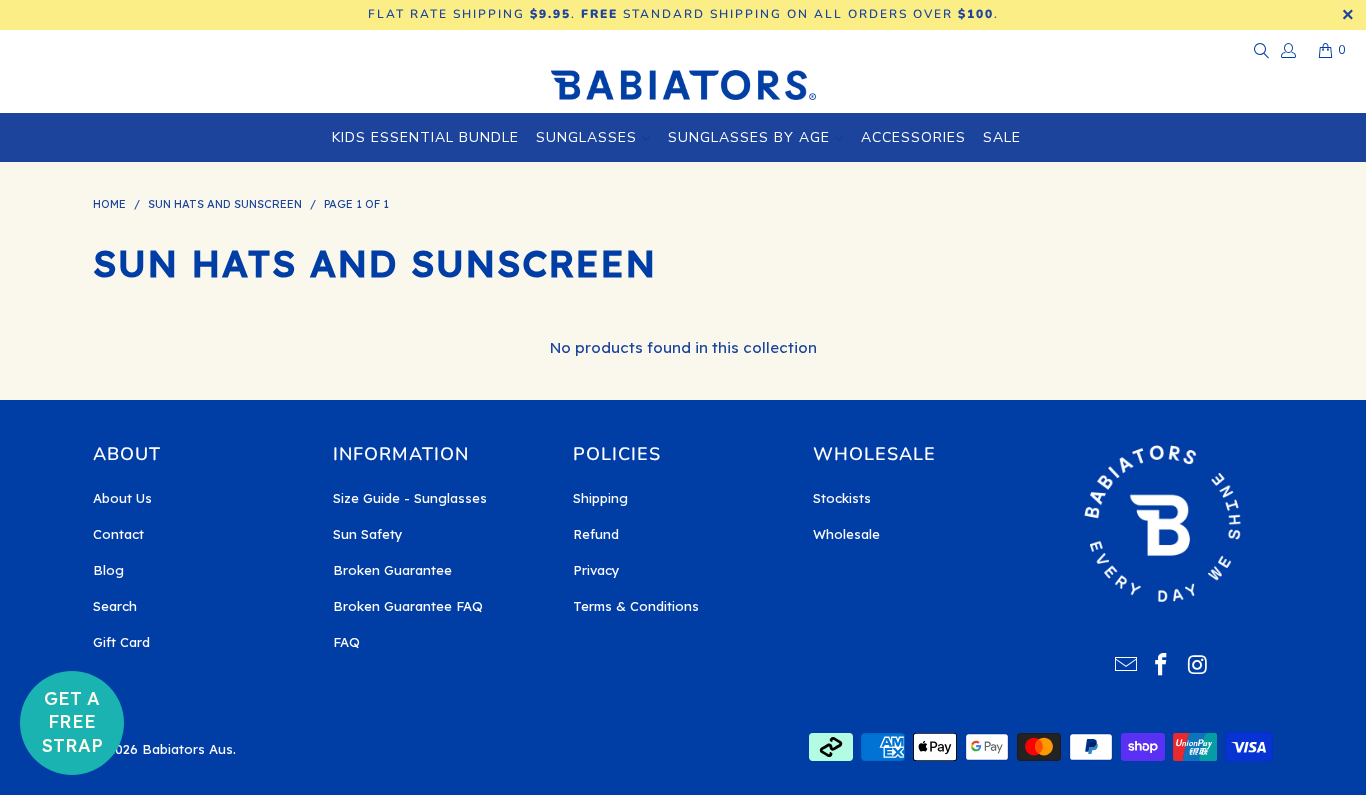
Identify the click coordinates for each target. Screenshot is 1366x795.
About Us (122, 498)
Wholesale (846, 534)
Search (115, 606)
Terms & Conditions (636, 606)
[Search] (1259, 50)
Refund (596, 534)
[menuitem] (425, 137)
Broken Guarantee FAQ (408, 606)
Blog (108, 570)
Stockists (842, 498)
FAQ (346, 642)
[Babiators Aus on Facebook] (1162, 665)
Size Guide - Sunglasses (410, 498)
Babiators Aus (187, 749)
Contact (118, 534)
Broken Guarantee (392, 570)
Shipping (600, 498)
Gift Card (121, 642)
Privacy (596, 570)
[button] (72, 723)
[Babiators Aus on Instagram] (1198, 665)
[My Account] (1287, 50)
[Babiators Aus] (683, 86)
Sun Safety (368, 534)
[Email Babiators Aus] (1126, 665)
